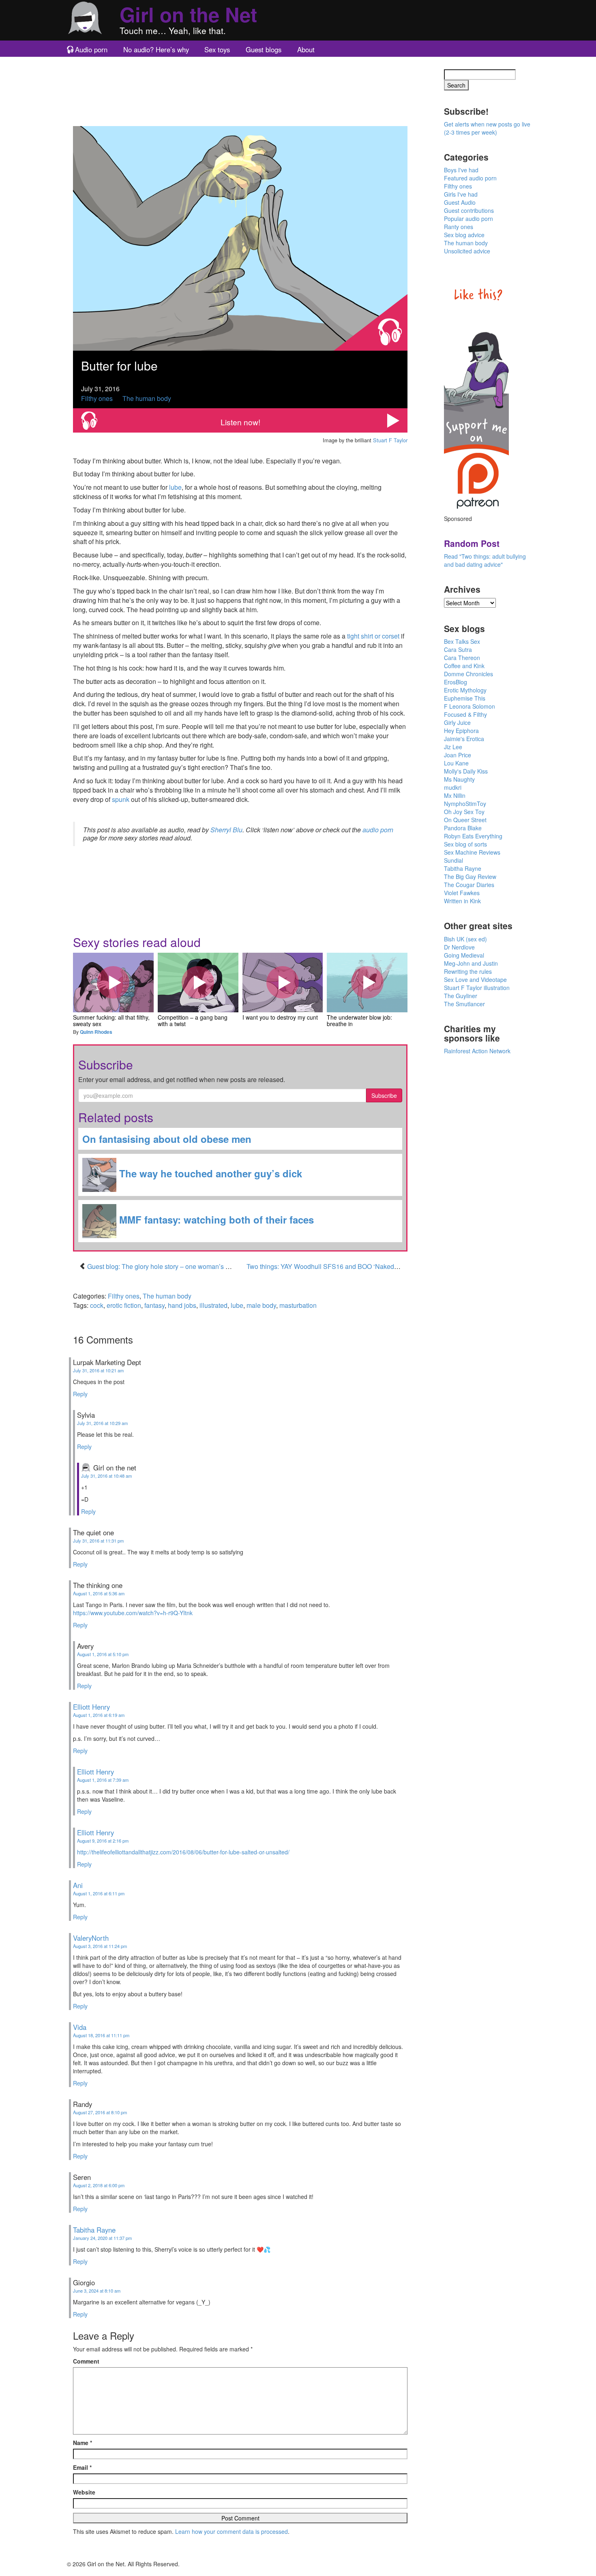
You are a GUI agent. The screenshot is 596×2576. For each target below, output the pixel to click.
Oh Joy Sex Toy (464, 812)
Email (82, 2467)
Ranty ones (459, 227)
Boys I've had (461, 170)
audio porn (378, 830)
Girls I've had (461, 194)
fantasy (154, 1305)
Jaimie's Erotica (464, 739)
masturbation (298, 1305)
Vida (80, 2027)
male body (261, 1305)
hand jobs (182, 1305)
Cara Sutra (458, 649)
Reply (80, 1394)
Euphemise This (465, 698)
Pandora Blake (463, 828)
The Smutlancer (464, 1004)
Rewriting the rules (468, 971)
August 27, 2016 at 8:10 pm (100, 2112)
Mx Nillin (455, 795)
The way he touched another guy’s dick (209, 1173)
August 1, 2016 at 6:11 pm (99, 1893)
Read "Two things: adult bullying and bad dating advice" (485, 560)
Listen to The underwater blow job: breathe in (367, 982)
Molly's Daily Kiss (466, 771)
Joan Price (458, 755)
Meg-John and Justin (471, 963)
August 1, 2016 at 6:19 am (99, 1715)
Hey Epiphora (461, 731)
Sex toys (217, 49)
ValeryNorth (91, 1938)
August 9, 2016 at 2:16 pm (103, 1841)
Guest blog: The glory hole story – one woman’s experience (172, 1266)
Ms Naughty (459, 779)
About (306, 49)
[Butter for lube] (240, 237)
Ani (78, 1885)
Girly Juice (457, 722)
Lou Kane (456, 763)
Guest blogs (264, 49)
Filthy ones (97, 398)
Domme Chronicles (468, 674)
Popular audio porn (468, 219)
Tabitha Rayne (94, 2230)
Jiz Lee (453, 747)
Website (84, 2492)
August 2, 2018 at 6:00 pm (99, 2185)
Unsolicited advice (467, 251)
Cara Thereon (462, 658)
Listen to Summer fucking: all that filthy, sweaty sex (113, 982)
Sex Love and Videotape (475, 979)
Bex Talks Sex (462, 641)
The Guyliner (461, 996)
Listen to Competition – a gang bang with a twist (198, 982)
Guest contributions (469, 210)
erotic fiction (124, 1305)
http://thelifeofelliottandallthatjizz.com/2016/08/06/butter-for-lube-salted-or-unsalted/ (183, 1852)
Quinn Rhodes (96, 1032)
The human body (147, 398)
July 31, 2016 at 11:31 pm (98, 1541)
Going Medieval (464, 955)
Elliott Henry (91, 1707)
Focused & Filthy (465, 714)
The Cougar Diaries (469, 885)
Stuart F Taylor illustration (477, 988)
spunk (121, 799)
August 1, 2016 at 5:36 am (99, 1593)
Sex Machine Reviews (472, 852)
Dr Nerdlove (459, 947)
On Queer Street (465, 820)
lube (175, 487)
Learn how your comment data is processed (232, 2531)
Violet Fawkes (462, 893)
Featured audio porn (470, 178)
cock (97, 1305)
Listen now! (240, 422)
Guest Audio (460, 202)
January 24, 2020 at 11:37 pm (102, 2238)
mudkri (453, 787)
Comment (86, 2361)
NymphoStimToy (465, 804)
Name (83, 2443)
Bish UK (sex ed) (465, 939)
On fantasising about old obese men (167, 1139)
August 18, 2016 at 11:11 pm (101, 2035)
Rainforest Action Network (477, 1051)
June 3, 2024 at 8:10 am (97, 2291)
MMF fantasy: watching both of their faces (215, 1219)
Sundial (453, 860)
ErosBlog (456, 682)
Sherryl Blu (226, 830)
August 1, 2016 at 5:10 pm (103, 1654)
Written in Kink (462, 901)
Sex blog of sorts (465, 844)
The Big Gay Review (470, 877)
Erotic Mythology (465, 690)
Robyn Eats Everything (473, 836)
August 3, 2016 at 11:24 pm (100, 1946)
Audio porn (91, 49)
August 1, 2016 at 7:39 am (103, 1780)
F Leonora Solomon (470, 706)
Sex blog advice (464, 235)
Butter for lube (119, 365)
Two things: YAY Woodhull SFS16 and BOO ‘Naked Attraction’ (336, 1266)
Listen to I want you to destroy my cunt (283, 982)
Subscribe (384, 1095)
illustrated (213, 1305)
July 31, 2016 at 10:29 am (102, 1423)
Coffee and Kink (464, 666)
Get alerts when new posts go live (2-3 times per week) (487, 128)
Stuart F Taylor (390, 440)
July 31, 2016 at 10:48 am (106, 1476)
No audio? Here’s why (156, 49)
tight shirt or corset (373, 636)
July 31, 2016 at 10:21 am (98, 1370)
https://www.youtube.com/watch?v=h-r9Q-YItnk (133, 1613)
